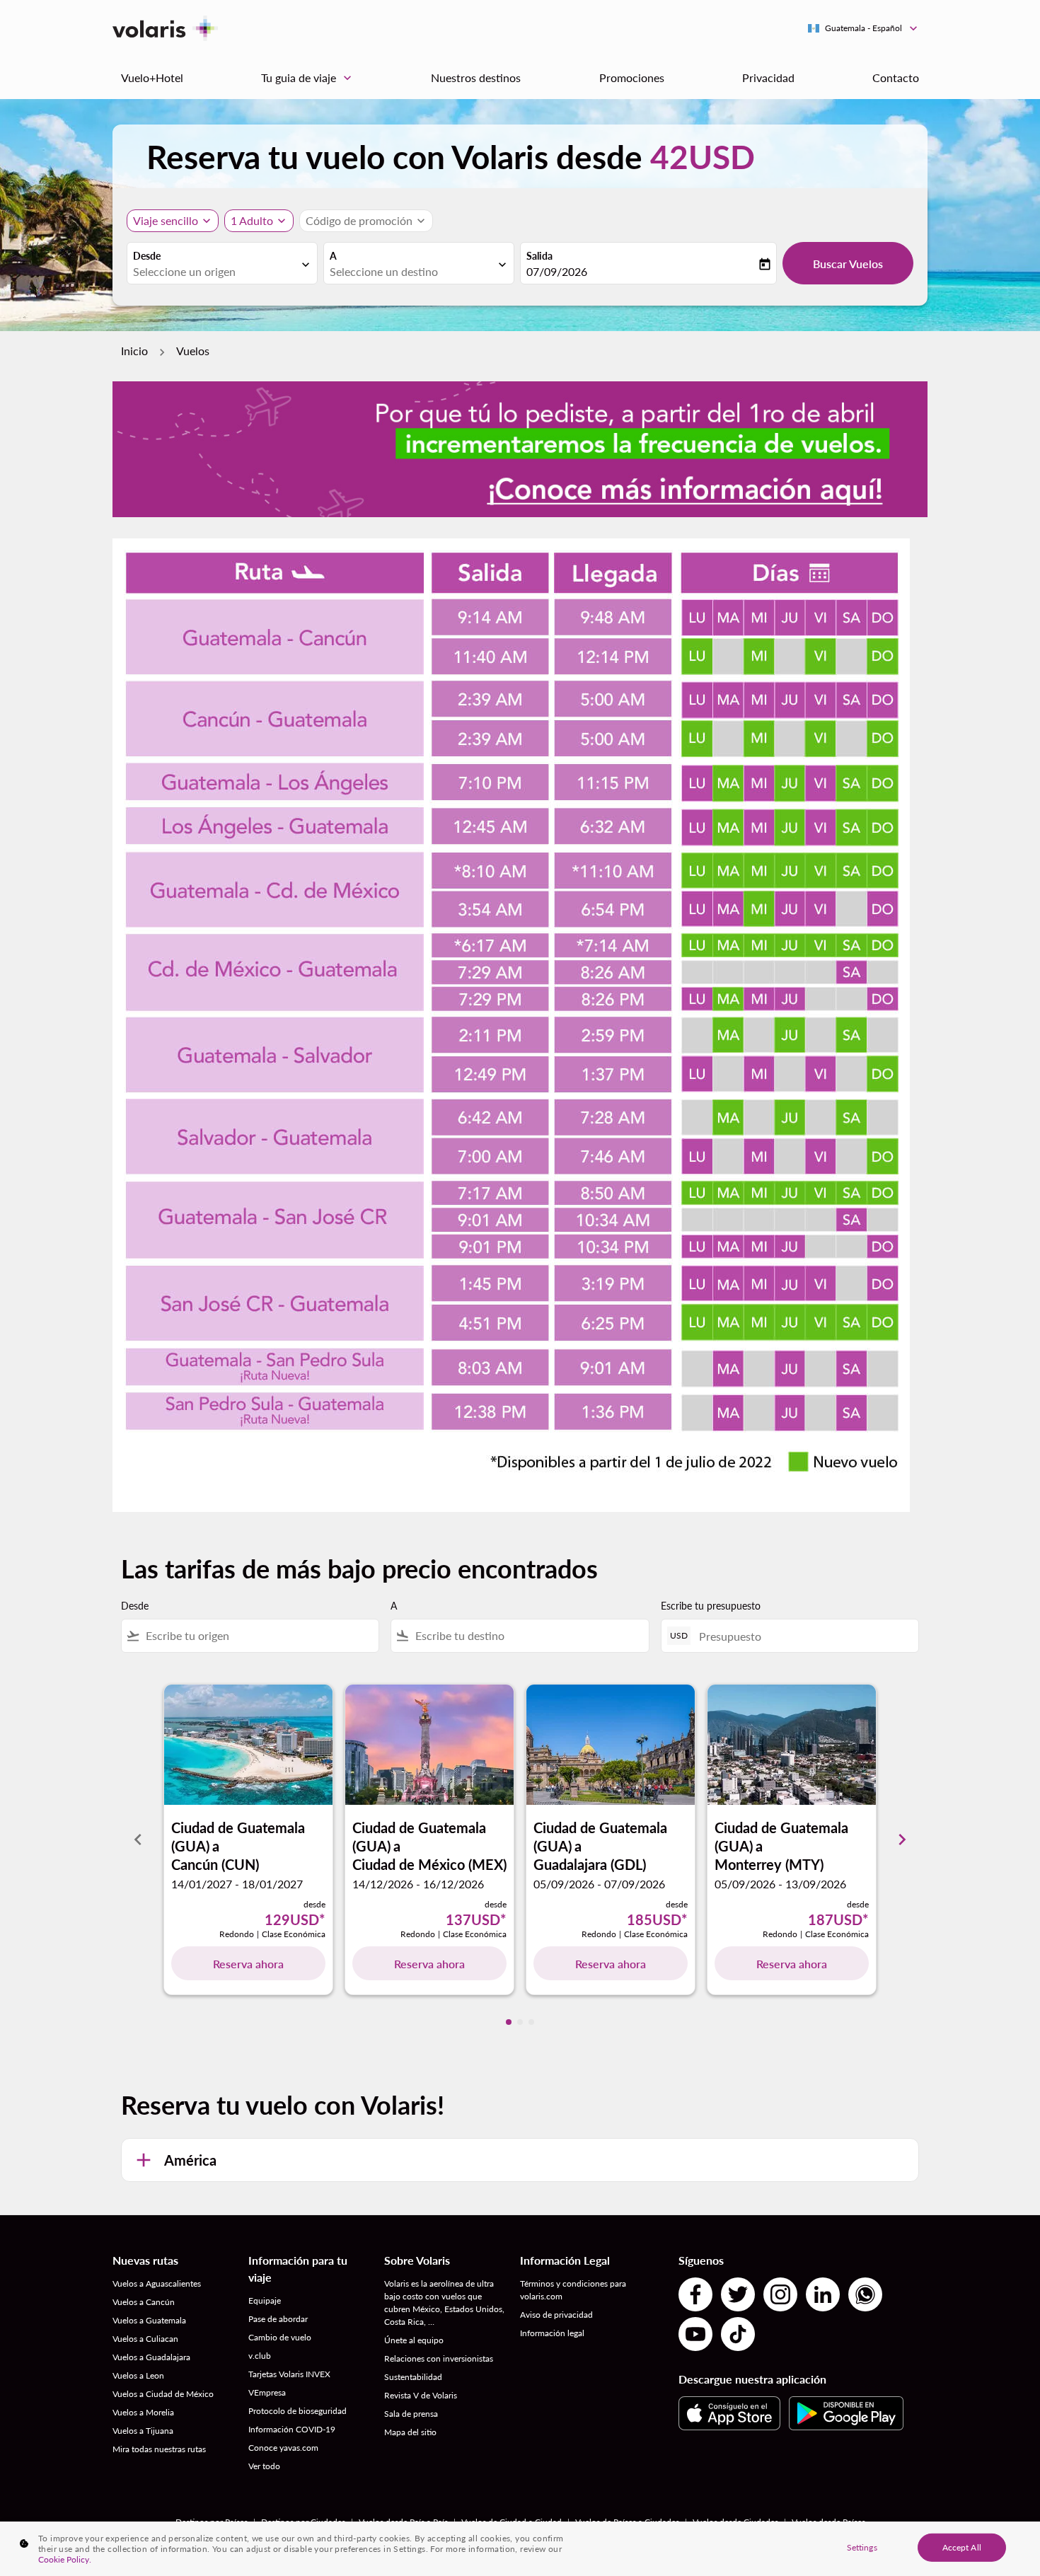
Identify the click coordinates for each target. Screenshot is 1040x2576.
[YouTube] (695, 2334)
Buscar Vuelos (848, 264)
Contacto (896, 77)
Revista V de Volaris (421, 2395)
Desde (147, 256)
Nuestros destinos (476, 77)
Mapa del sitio (410, 2432)
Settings (862, 2547)
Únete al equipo (414, 2340)
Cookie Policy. (65, 2559)
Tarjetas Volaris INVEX (289, 2374)
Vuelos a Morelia (143, 2412)
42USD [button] (703, 157)
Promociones (632, 77)
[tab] (509, 2022)
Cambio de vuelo (280, 2337)
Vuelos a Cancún (144, 2302)
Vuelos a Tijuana (143, 2431)
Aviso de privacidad (556, 2315)
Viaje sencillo (166, 220)
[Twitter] (738, 2294)
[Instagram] (780, 2294)
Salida (539, 256)
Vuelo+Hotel (152, 77)
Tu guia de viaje (308, 78)
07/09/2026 (557, 271)
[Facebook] (695, 2294)
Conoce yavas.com (283, 2448)
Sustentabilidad (413, 2377)
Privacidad (768, 77)
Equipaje (265, 2300)
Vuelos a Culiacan (145, 2339)
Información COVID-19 (292, 2429)
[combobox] (215, 272)
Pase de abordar (278, 2319)
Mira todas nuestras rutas (159, 2449)
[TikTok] (738, 2334)
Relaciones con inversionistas (439, 2358)
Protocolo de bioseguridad (297, 2411)
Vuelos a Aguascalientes (157, 2283)
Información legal (552, 2333)
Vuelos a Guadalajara (151, 2357)
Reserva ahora (248, 1964)
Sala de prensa (411, 2414)
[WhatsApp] (865, 2294)
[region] (520, 2549)
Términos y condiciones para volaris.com (573, 2290)
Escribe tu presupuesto (711, 1606)
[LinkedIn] (823, 2294)
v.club (260, 2356)
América (190, 2160)
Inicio (134, 351)
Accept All (962, 2547)
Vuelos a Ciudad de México (163, 2394)
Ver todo (264, 2466)
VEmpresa (267, 2392)
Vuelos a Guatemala (149, 2320)
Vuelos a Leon (138, 2375)
